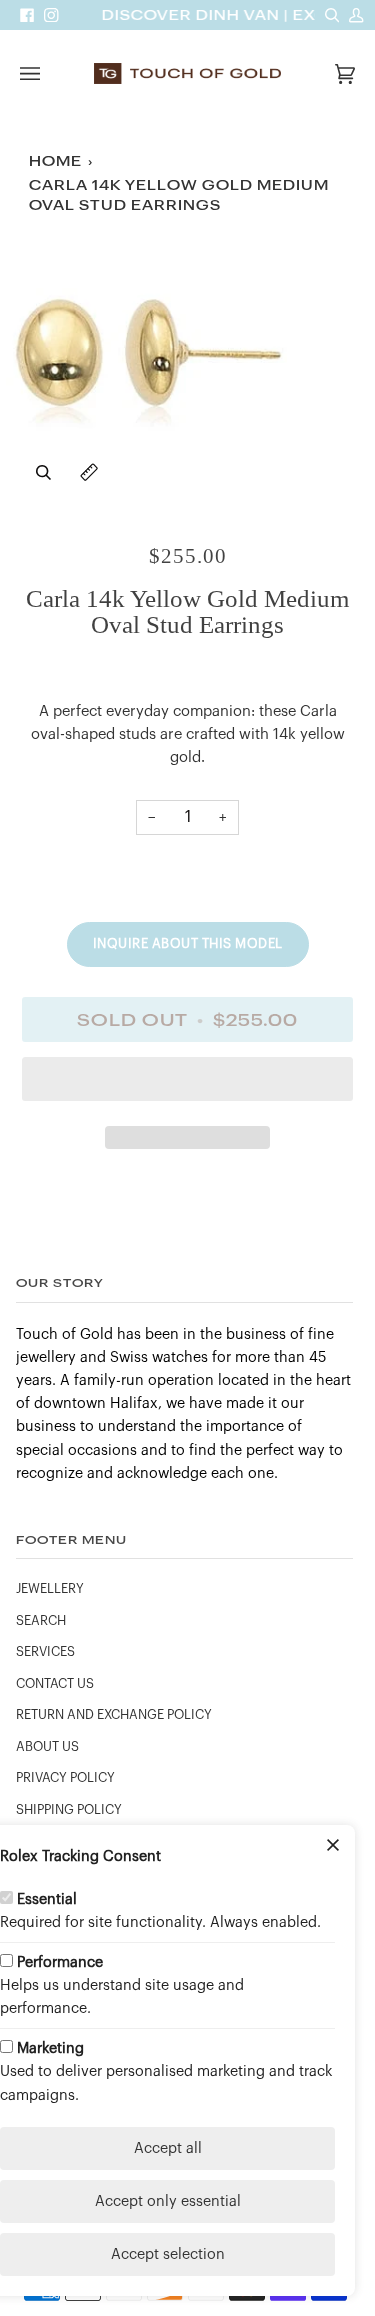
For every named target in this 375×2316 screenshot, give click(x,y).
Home (55, 161)
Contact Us (55, 1684)
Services (45, 1652)
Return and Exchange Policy (114, 1715)
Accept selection (168, 2254)
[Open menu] (50, 73)
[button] (187, 1084)
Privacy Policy (65, 1778)
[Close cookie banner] (333, 1847)
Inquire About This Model (188, 943)
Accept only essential (168, 2201)
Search (41, 1621)
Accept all (168, 2148)
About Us (47, 1747)
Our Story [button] (60, 1282)
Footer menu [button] (71, 1539)
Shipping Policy (69, 1810)
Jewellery (50, 1589)
